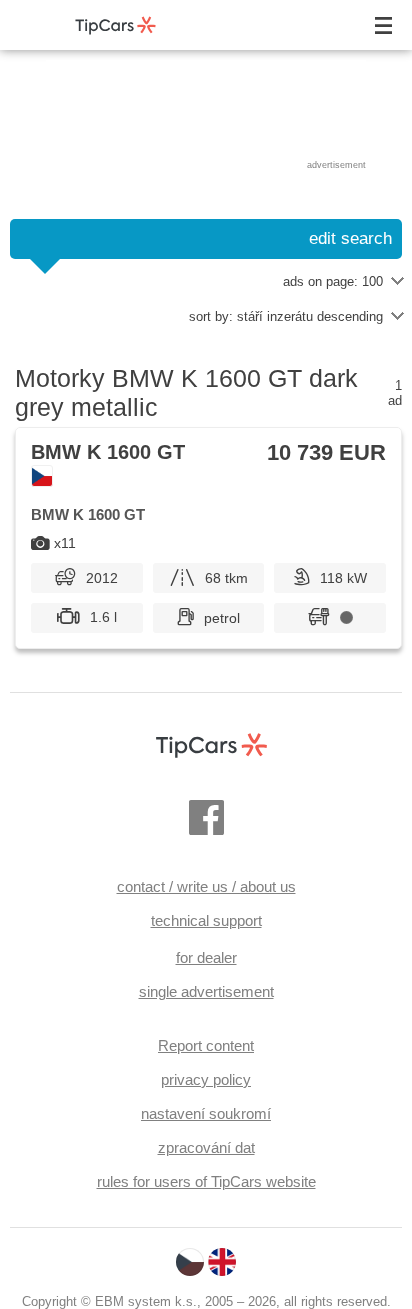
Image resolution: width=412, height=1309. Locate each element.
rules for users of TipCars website (206, 1181)
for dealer (206, 957)
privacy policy (206, 1079)
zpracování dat (206, 1147)
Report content (206, 1045)
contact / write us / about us (206, 886)
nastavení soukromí (206, 1113)
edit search (350, 238)
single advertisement (206, 991)
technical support (206, 920)
